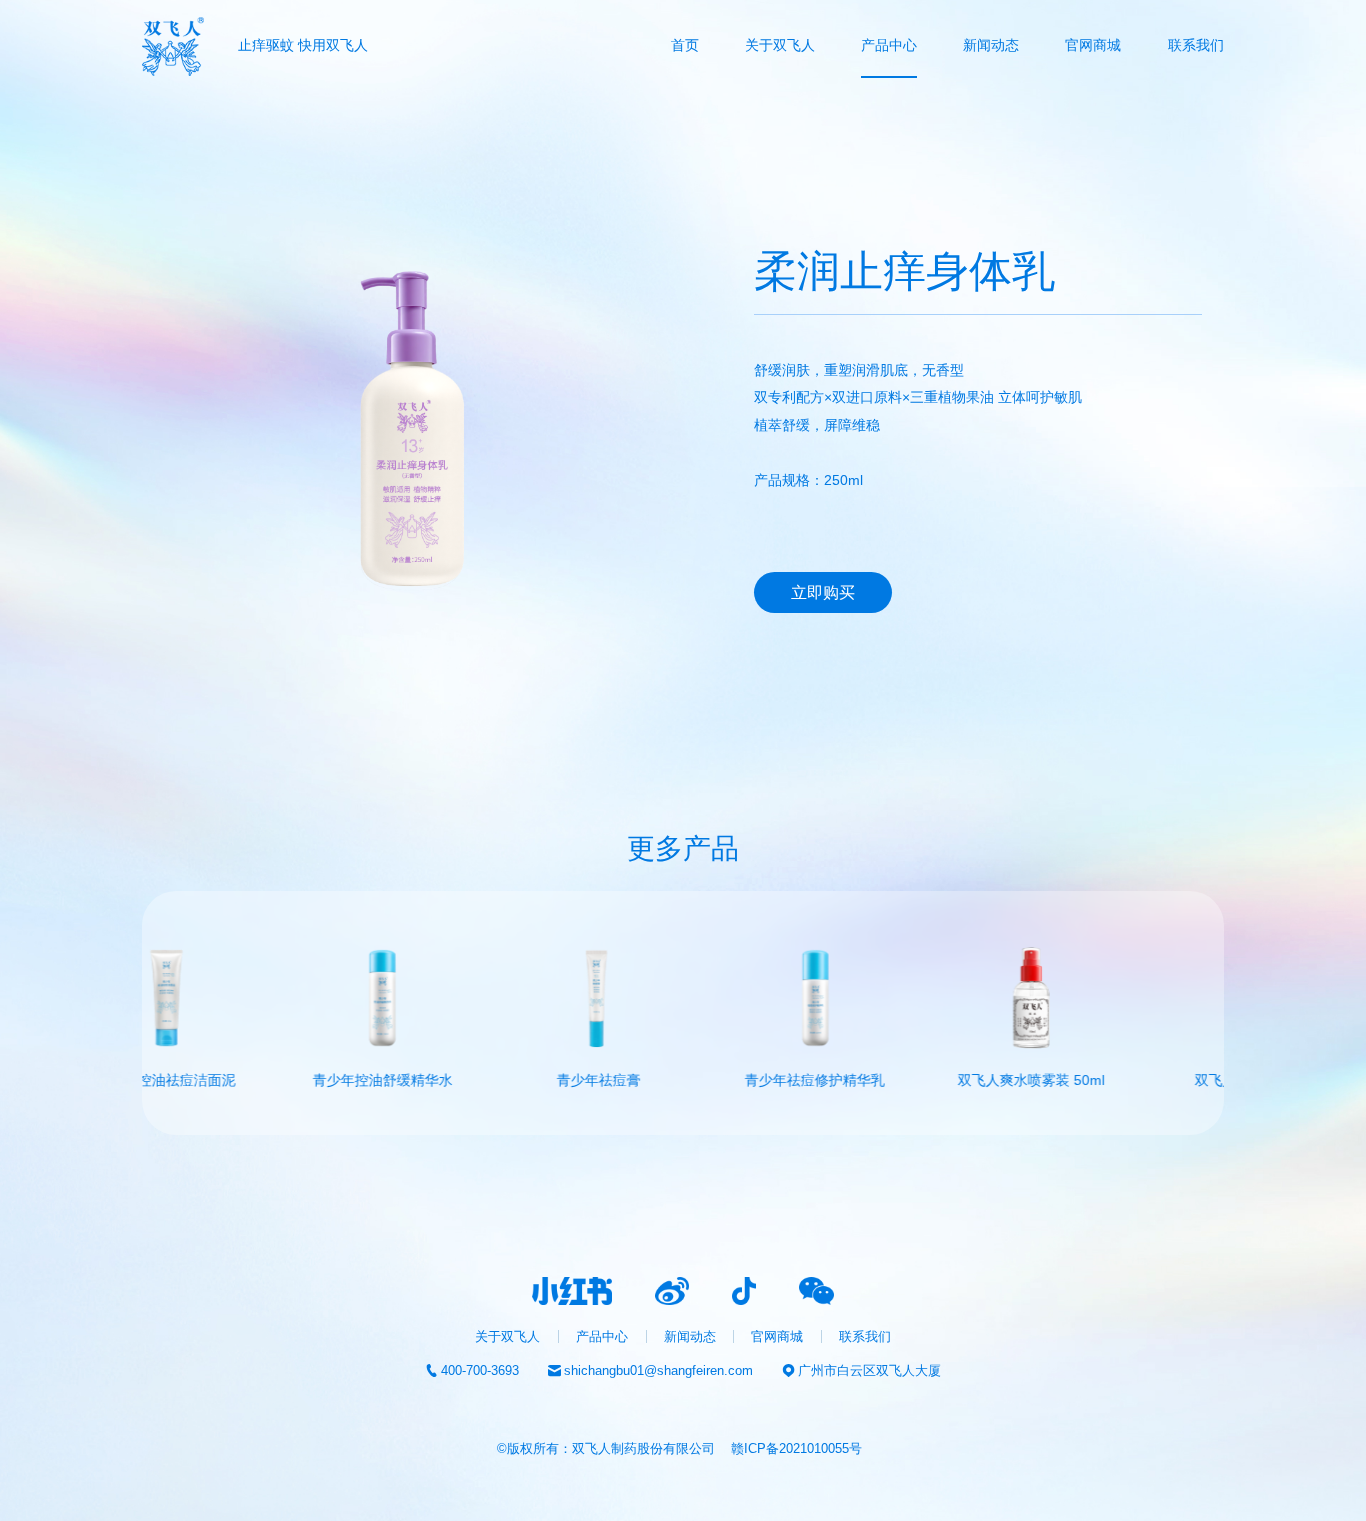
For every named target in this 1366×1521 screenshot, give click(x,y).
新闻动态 (991, 45)
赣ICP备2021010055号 (796, 1448)
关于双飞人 (780, 45)
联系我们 (1196, 45)
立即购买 (823, 592)
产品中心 (889, 45)
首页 (685, 45)
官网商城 (777, 1336)
